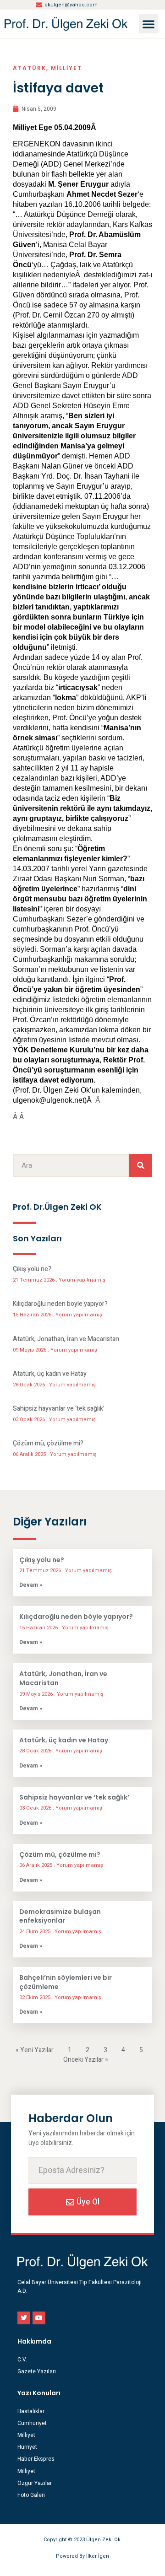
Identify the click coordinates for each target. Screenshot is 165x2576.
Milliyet (66, 68)
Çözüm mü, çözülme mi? (48, 1443)
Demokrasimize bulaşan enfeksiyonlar (60, 1916)
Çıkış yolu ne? (32, 1269)
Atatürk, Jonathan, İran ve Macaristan (66, 1339)
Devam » (31, 1585)
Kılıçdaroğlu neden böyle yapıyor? (60, 1304)
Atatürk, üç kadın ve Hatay (50, 1374)
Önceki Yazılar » (86, 2060)
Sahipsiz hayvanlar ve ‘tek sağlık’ (59, 1409)
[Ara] (141, 1165)
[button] (148, 24)
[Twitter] (24, 2318)
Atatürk (30, 68)
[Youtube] (39, 2318)
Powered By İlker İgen (82, 2556)
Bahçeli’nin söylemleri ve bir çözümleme (66, 1982)
